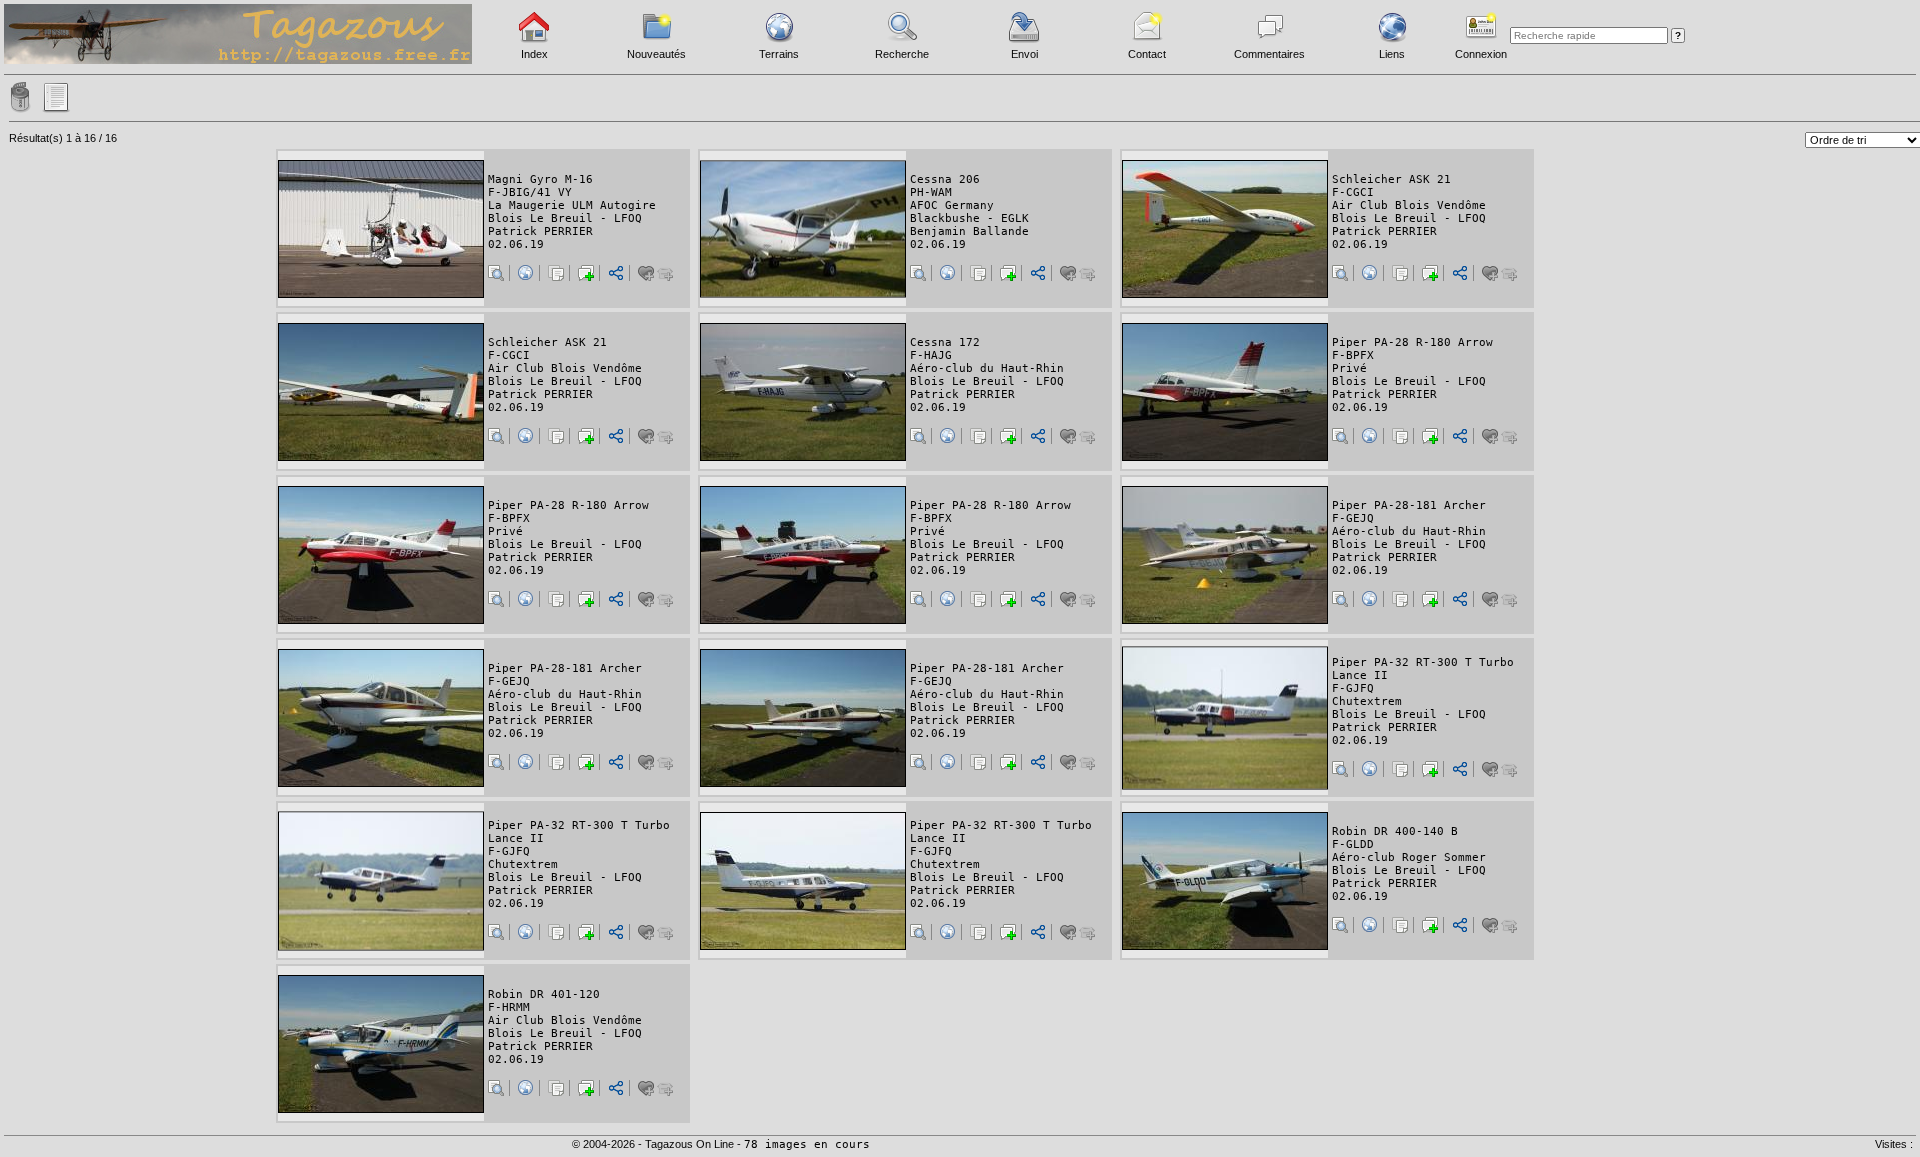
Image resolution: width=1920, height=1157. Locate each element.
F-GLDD (1353, 844)
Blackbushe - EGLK (969, 218)
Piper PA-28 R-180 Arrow (1412, 342)
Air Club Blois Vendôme (1409, 205)
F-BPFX (1353, 355)
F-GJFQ (1353, 688)
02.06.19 (516, 244)
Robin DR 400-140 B (1395, 831)
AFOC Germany (952, 205)
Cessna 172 (945, 342)
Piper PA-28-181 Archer (1409, 505)
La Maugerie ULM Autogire (572, 205)
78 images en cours (807, 1144)
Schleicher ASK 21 (1391, 179)
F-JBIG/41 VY (530, 192)
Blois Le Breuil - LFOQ (565, 218)
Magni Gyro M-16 (540, 179)
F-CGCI (1353, 192)
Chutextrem (1367, 701)
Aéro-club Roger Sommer (1409, 857)
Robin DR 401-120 (544, 994)
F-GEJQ (1353, 518)
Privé (1349, 368)
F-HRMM (509, 1007)
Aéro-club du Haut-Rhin (987, 368)
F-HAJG (931, 355)
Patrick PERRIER (540, 231)
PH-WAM (931, 192)
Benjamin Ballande (969, 231)
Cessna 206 (945, 179)
